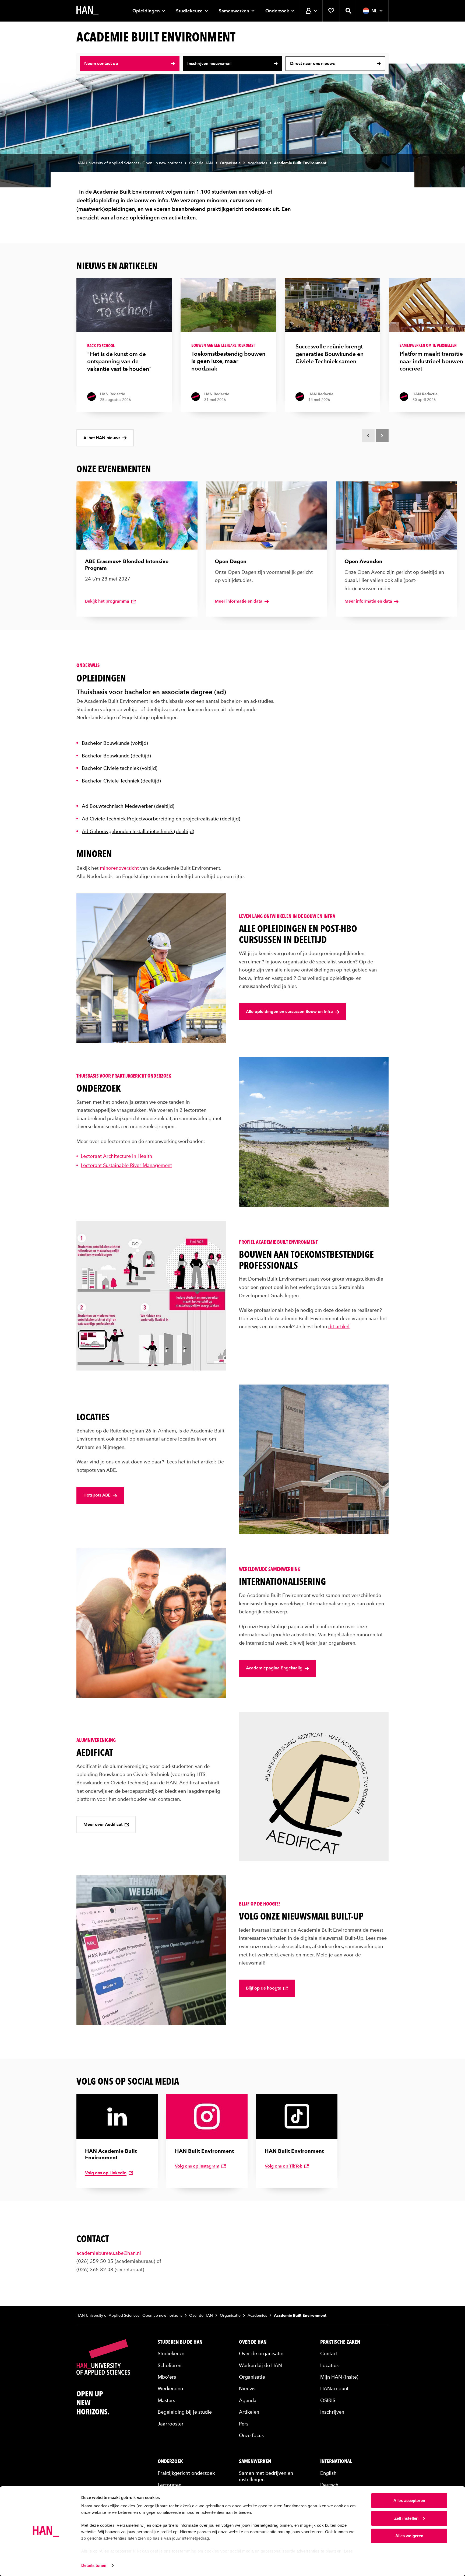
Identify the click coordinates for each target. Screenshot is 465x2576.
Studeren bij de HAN (180, 2341)
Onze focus (251, 2435)
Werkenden (170, 2388)
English (328, 2472)
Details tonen (94, 2565)
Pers (244, 2423)
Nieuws (247, 2388)
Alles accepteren (409, 2500)
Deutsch (329, 2484)
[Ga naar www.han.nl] (87, 11)
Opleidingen (146, 11)
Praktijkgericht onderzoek (186, 2472)
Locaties (329, 2365)
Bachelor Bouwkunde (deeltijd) (116, 756)
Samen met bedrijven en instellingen (266, 2476)
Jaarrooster (171, 2423)
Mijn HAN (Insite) (339, 2376)
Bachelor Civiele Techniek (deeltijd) (121, 781)
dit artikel (339, 1327)
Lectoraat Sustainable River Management (126, 1165)
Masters (166, 2400)
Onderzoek (277, 11)
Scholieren (170, 2365)
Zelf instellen (406, 2518)
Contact (329, 2353)
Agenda (248, 2400)
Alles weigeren (409, 2536)
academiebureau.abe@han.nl (109, 2252)
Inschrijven (332, 2412)
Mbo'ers (167, 2376)
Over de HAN (201, 163)
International (336, 2461)
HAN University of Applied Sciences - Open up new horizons (129, 163)
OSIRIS (328, 2400)
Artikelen (249, 2412)
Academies (257, 163)
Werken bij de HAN (260, 2365)
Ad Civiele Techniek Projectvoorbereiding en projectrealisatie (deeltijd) (161, 819)
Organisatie (230, 163)
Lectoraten (170, 2484)
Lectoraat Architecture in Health (117, 1156)
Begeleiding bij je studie (185, 2412)
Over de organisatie (261, 2353)
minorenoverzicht (120, 868)
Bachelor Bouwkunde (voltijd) (115, 743)
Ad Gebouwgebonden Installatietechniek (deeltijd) (138, 831)
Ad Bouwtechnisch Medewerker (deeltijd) (128, 806)
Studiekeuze (189, 11)
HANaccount (334, 2388)
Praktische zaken (340, 2341)
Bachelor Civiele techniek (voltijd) (120, 768)
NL (374, 11)
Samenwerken (234, 11)
